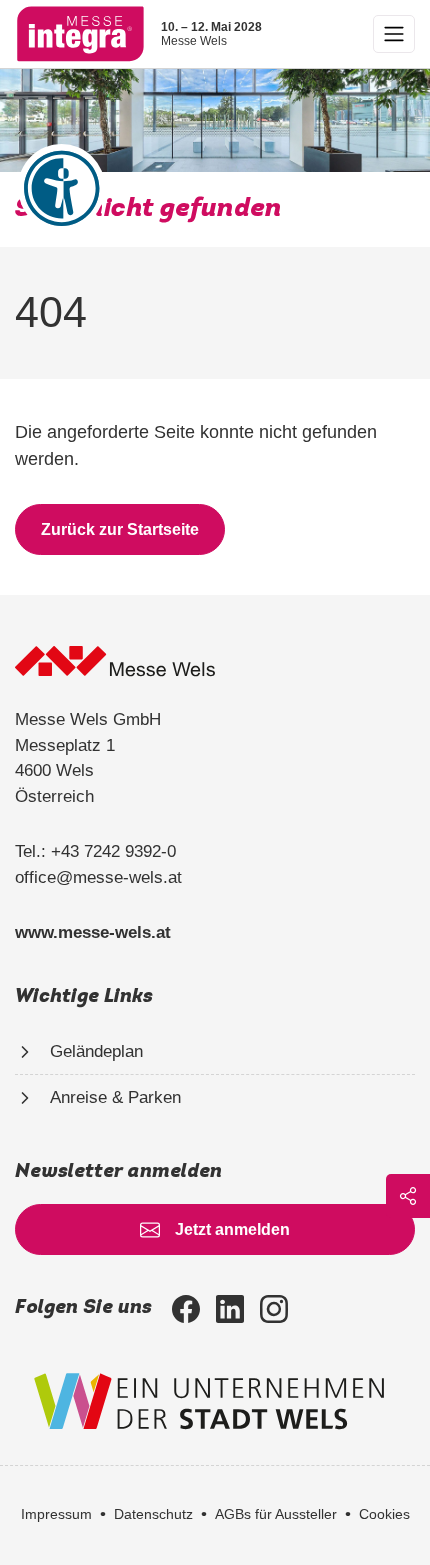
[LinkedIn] (230, 1309)
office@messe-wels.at (98, 877)
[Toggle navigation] (394, 34)
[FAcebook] (186, 1309)
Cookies (384, 1514)
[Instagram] (274, 1309)
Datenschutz (153, 1514)
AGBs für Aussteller (276, 1514)
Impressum (56, 1514)
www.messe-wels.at (93, 932)
